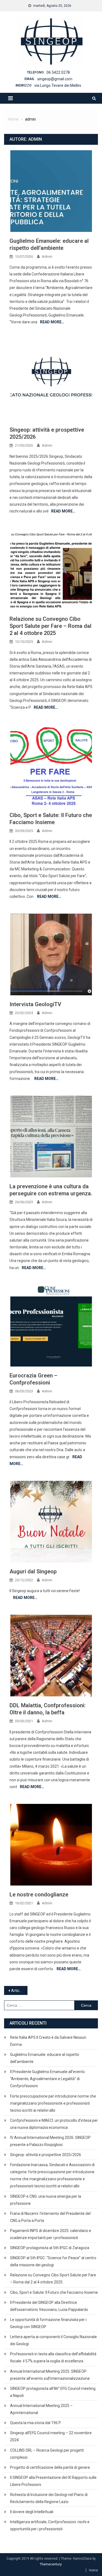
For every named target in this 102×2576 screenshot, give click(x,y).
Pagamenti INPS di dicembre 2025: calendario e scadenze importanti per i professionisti (51, 2234)
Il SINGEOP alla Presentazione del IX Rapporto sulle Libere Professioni (53, 2481)
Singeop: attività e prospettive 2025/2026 (46, 2155)
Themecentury (51, 2564)
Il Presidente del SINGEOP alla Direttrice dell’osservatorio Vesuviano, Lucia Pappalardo (49, 2306)
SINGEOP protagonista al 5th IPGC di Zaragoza (50, 2248)
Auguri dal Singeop (33, 1571)
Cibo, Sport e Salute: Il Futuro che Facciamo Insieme (54, 2292)
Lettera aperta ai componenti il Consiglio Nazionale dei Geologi (53, 2340)
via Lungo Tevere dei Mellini (58, 85)
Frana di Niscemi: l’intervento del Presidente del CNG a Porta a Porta (50, 2217)
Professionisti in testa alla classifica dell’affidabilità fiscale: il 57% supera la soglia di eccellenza (53, 2357)
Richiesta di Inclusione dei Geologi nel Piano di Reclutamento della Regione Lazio (49, 2498)
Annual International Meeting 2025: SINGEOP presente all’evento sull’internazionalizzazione (50, 2375)
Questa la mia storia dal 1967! (35, 2423)
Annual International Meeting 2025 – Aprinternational (41, 2409)
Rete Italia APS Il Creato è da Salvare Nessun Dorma (48, 2041)
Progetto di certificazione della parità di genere (50, 2467)
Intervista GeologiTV (35, 1004)
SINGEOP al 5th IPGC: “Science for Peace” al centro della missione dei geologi (53, 2261)
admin (47, 257)
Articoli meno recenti (19, 1991)
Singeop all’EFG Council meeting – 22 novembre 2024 (51, 2436)
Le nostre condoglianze (39, 1895)
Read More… (52, 322)
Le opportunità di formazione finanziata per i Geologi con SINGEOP (48, 2323)
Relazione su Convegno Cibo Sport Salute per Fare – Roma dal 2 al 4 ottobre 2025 (50, 626)
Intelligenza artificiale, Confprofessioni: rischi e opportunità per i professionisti (50, 2525)
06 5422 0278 (58, 72)
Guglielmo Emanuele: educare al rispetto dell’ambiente (45, 2058)
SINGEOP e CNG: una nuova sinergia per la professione (46, 2200)
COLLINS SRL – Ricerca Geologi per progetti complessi (47, 2454)
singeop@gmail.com (55, 79)
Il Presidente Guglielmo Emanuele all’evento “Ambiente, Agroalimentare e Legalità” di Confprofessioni (47, 2079)
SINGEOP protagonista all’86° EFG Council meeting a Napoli (53, 2392)
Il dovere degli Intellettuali (32, 2512)
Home (93, 2570)
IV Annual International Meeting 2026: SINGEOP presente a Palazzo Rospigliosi (50, 2141)
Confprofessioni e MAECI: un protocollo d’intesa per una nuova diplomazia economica (54, 2124)
